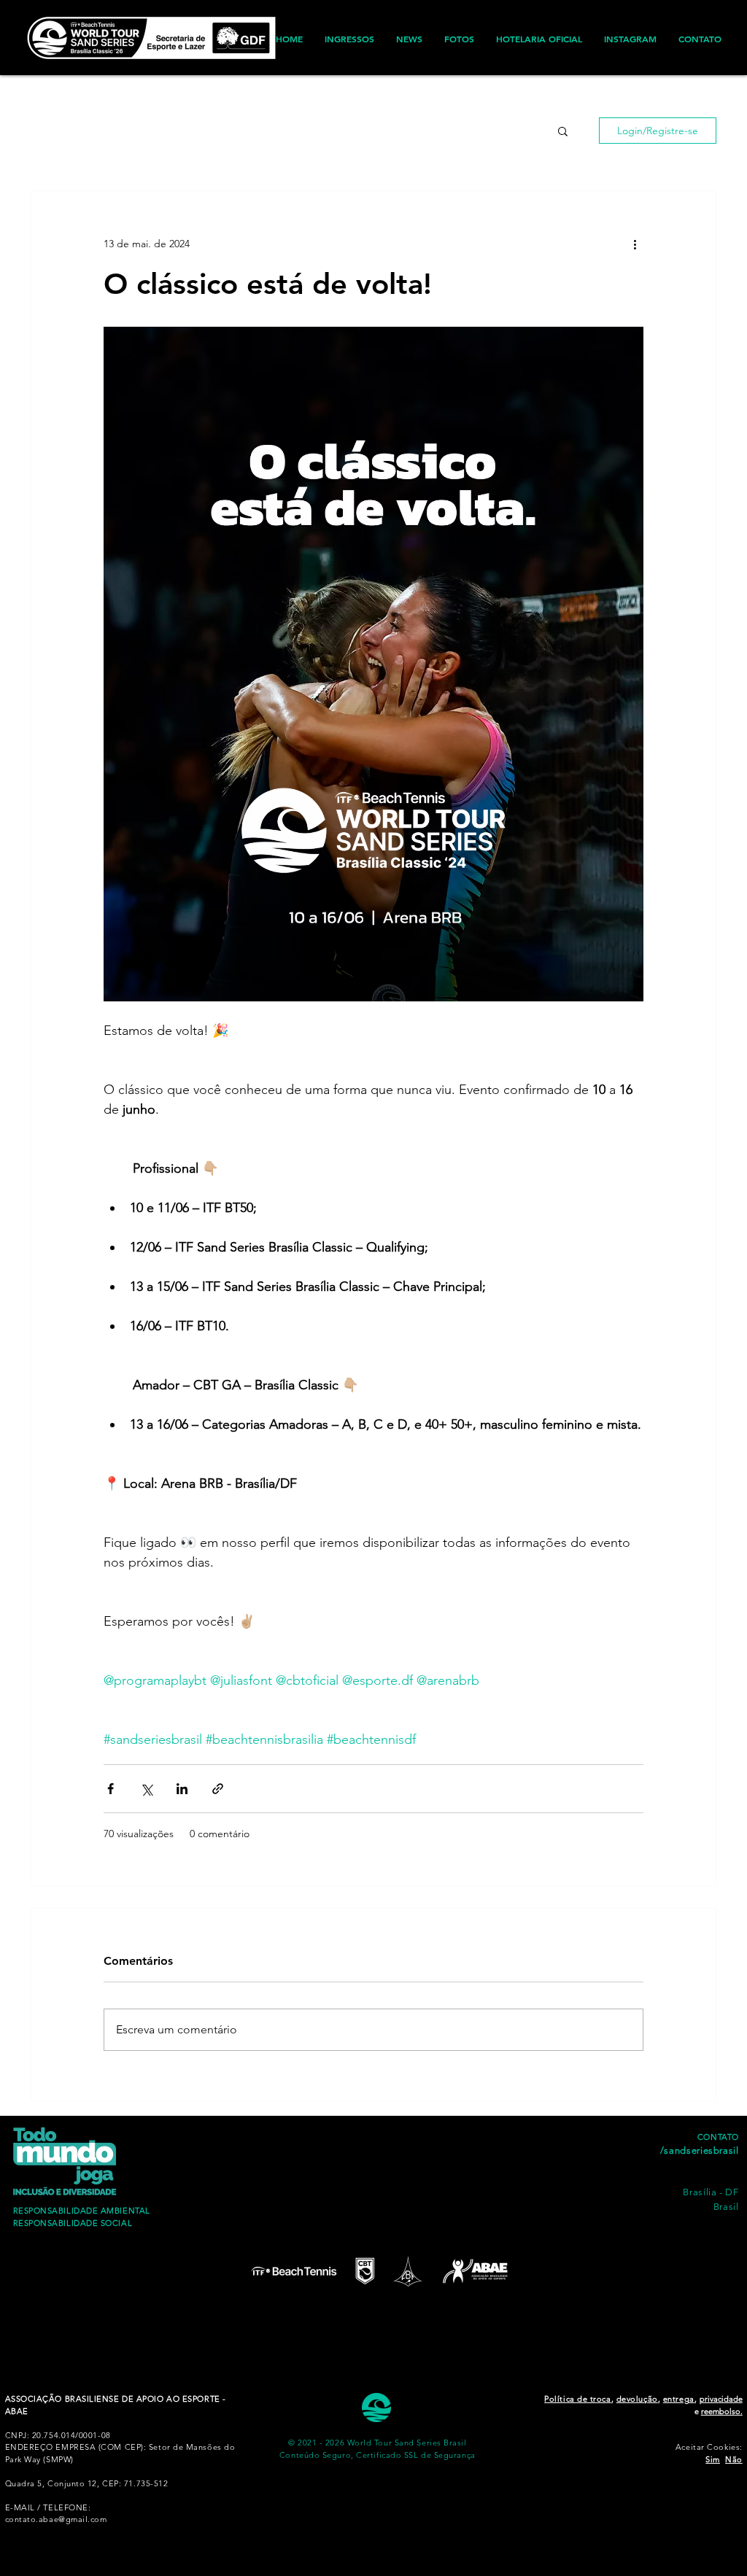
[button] (563, 131)
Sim (713, 2459)
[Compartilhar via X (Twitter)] (146, 1789)
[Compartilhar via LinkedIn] (182, 1789)
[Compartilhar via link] (218, 1789)
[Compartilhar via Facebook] (111, 1789)
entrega (679, 2399)
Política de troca (577, 2399)
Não (734, 2459)
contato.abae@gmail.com (56, 2519)
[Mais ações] (635, 244)
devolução (637, 2399)
